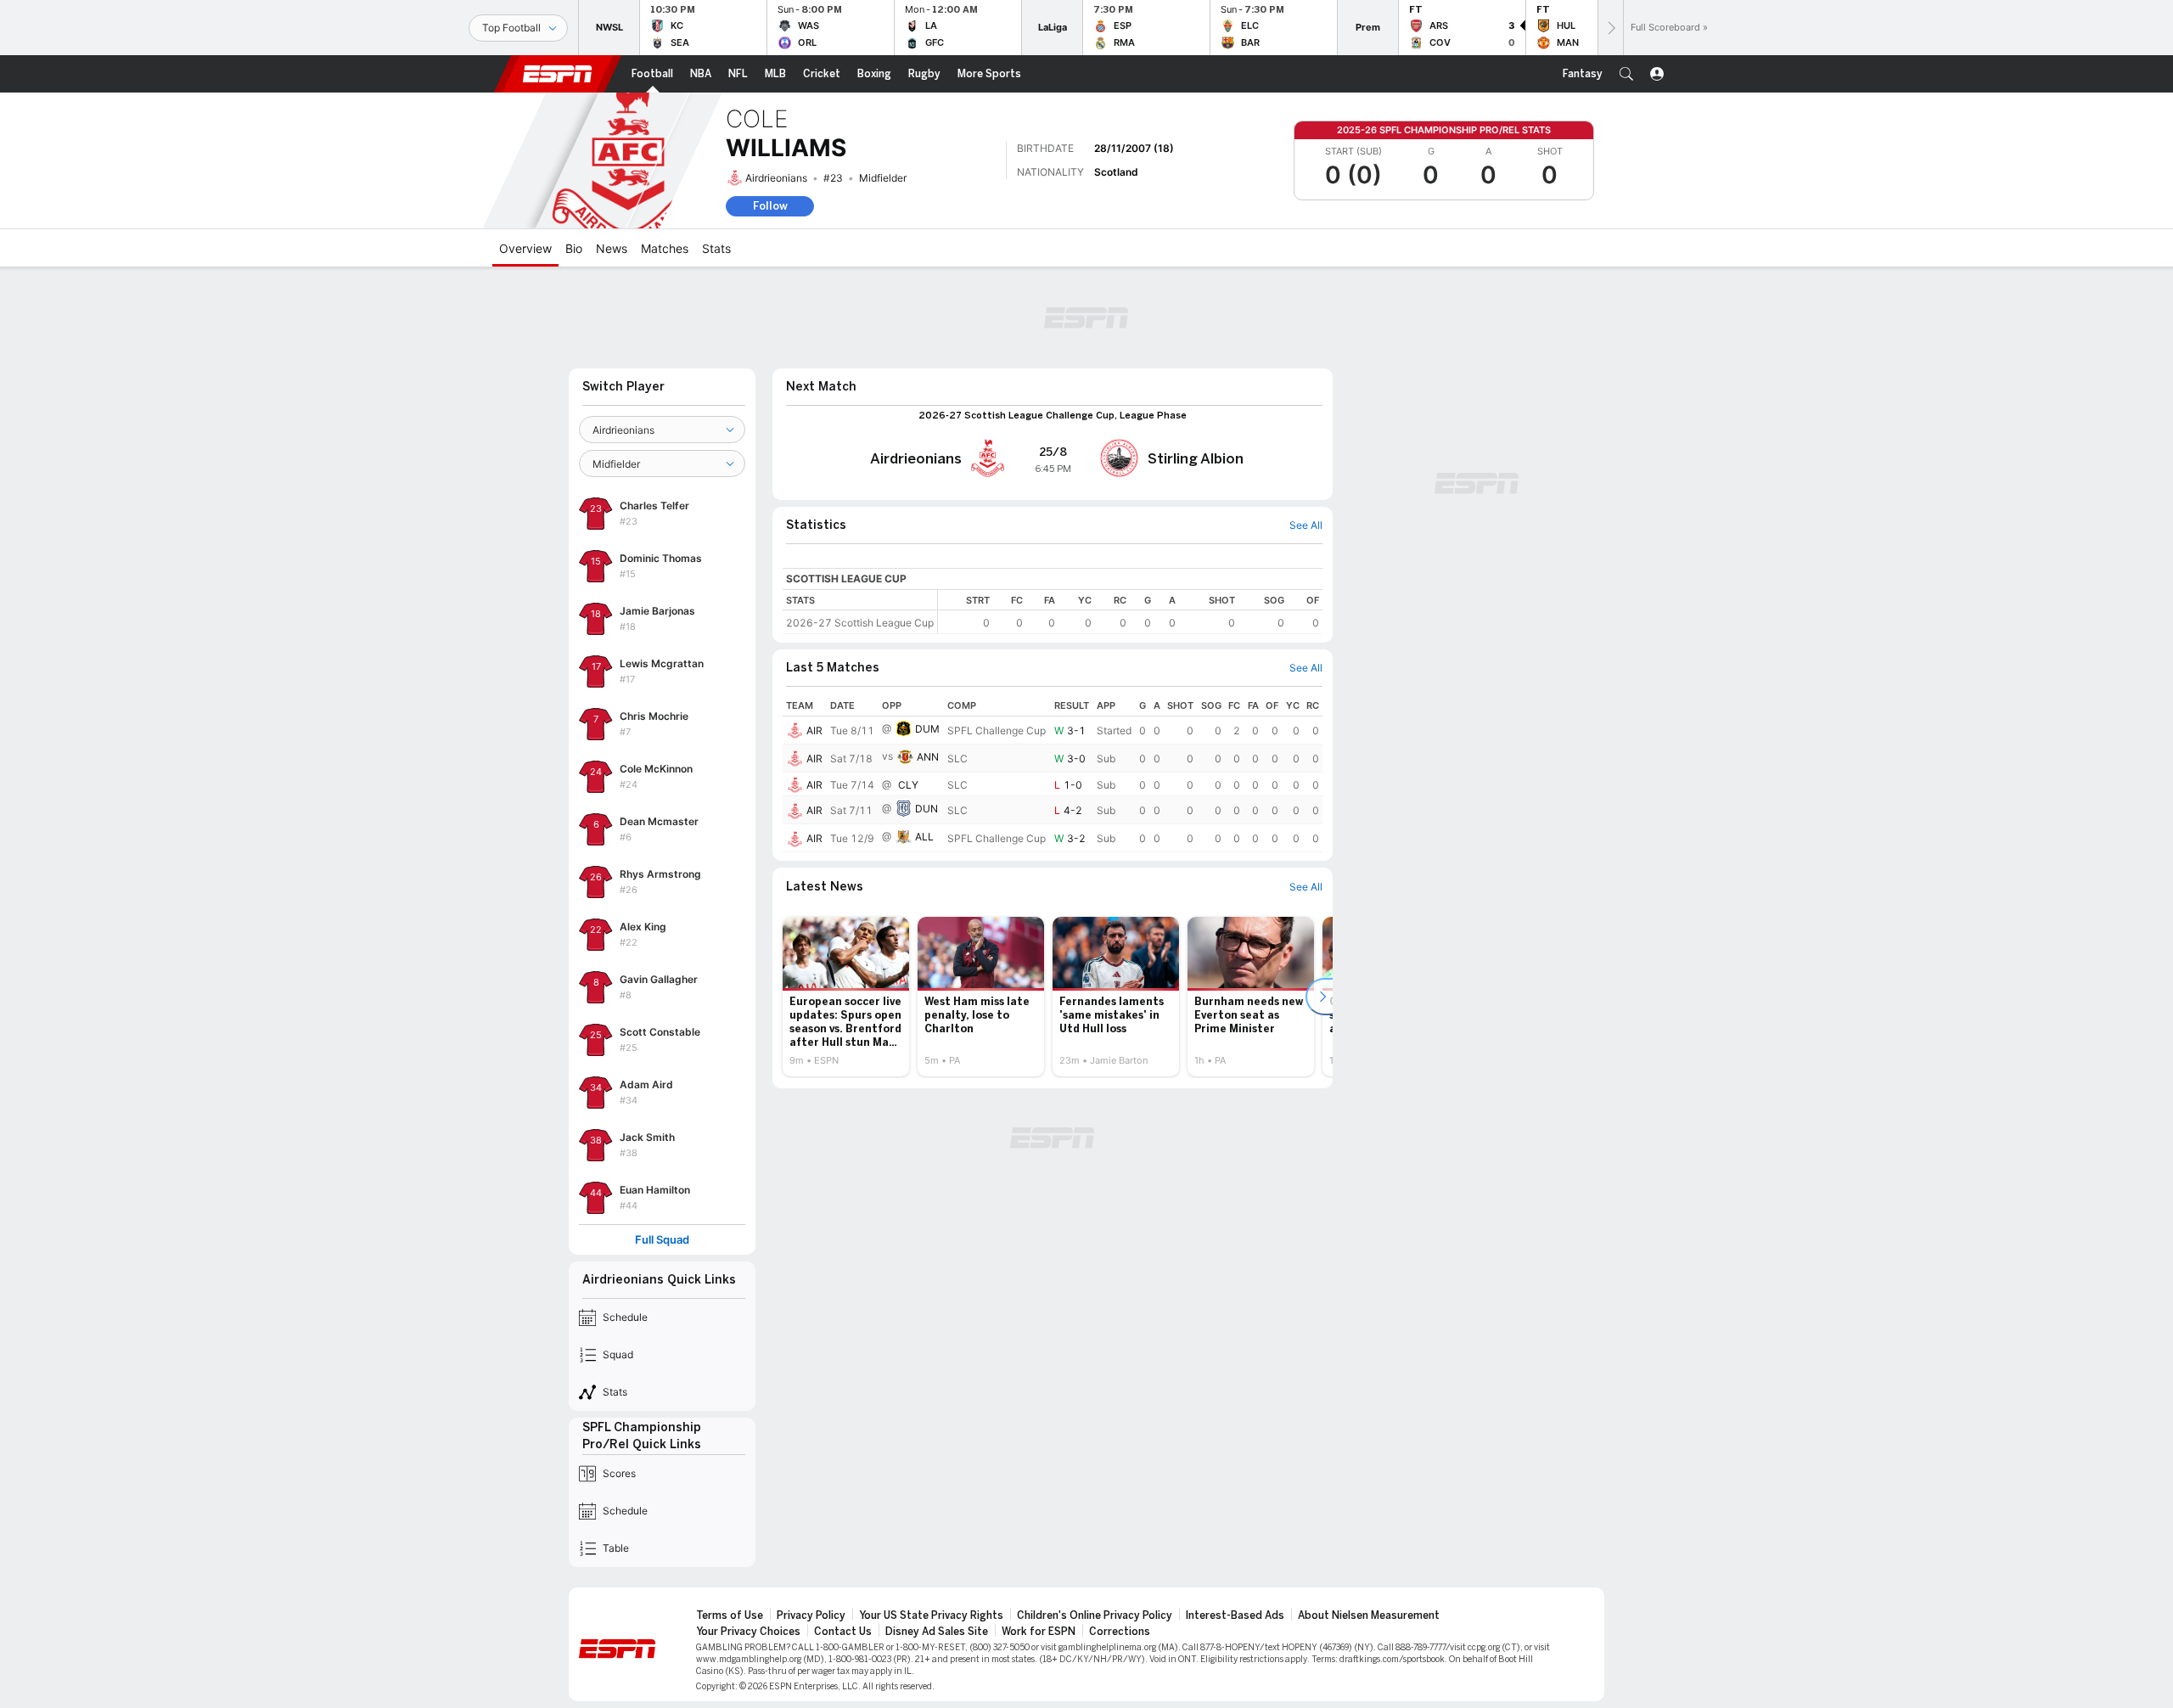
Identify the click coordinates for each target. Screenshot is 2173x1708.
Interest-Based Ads (1235, 1615)
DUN (926, 809)
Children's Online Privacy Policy (1095, 1615)
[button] (1626, 74)
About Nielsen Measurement (1369, 1615)
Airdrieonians (776, 178)
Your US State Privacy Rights (931, 1615)
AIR (814, 730)
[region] (1130, 612)
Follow (770, 206)
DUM (927, 729)
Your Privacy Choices (748, 1632)
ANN (928, 757)
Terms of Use (730, 1615)
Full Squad (662, 1240)
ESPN (558, 74)
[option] (846, 997)
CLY (908, 785)
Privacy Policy (811, 1615)
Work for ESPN (1039, 1632)
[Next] (1610, 28)
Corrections (1120, 1632)
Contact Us (843, 1632)
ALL (924, 837)
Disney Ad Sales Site (937, 1632)
